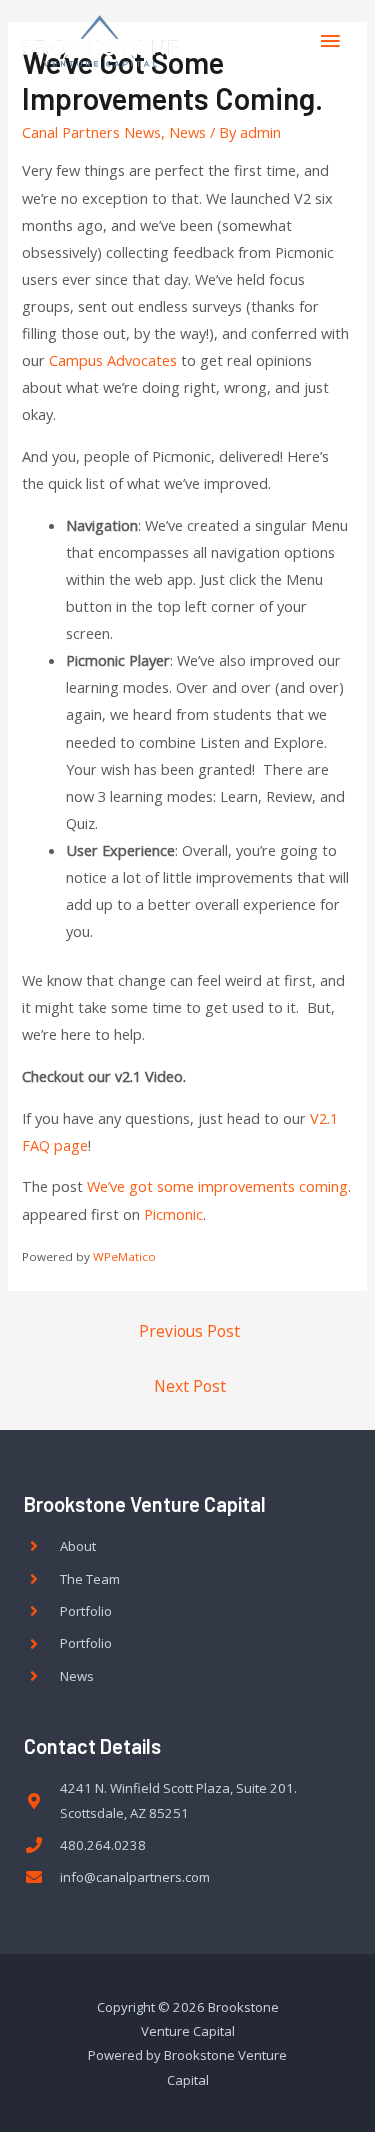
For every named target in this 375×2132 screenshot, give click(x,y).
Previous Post (189, 1331)
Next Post (190, 1386)
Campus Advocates (113, 360)
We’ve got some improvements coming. (219, 1186)
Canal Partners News (91, 132)
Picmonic (173, 1214)
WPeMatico (124, 1256)
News (187, 132)
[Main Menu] (330, 41)
